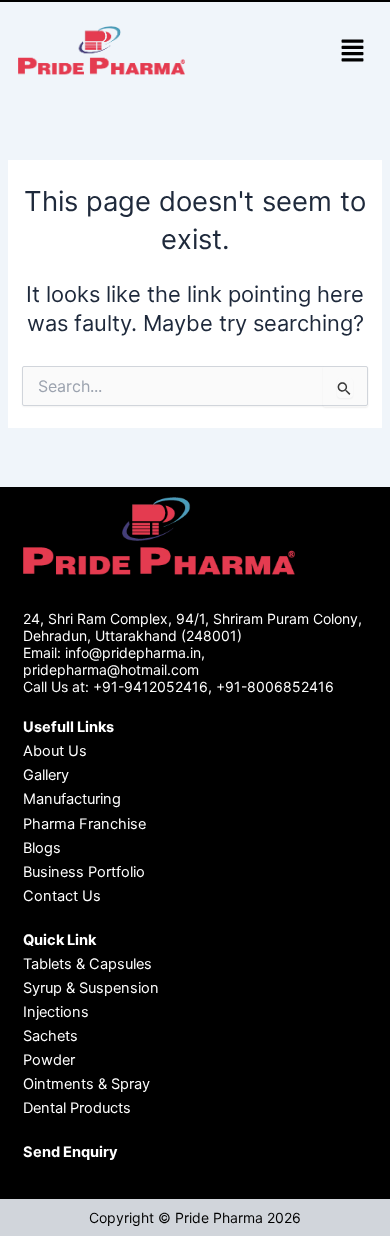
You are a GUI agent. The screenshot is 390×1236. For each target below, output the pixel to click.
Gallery (46, 775)
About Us (55, 751)
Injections (56, 1012)
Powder (49, 1060)
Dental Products (77, 1108)
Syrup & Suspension (91, 988)
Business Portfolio (84, 872)
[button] (352, 51)
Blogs (42, 848)
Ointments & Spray (86, 1084)
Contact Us (62, 896)
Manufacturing (72, 799)
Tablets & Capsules (87, 964)
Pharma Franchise (84, 824)
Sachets (50, 1036)
